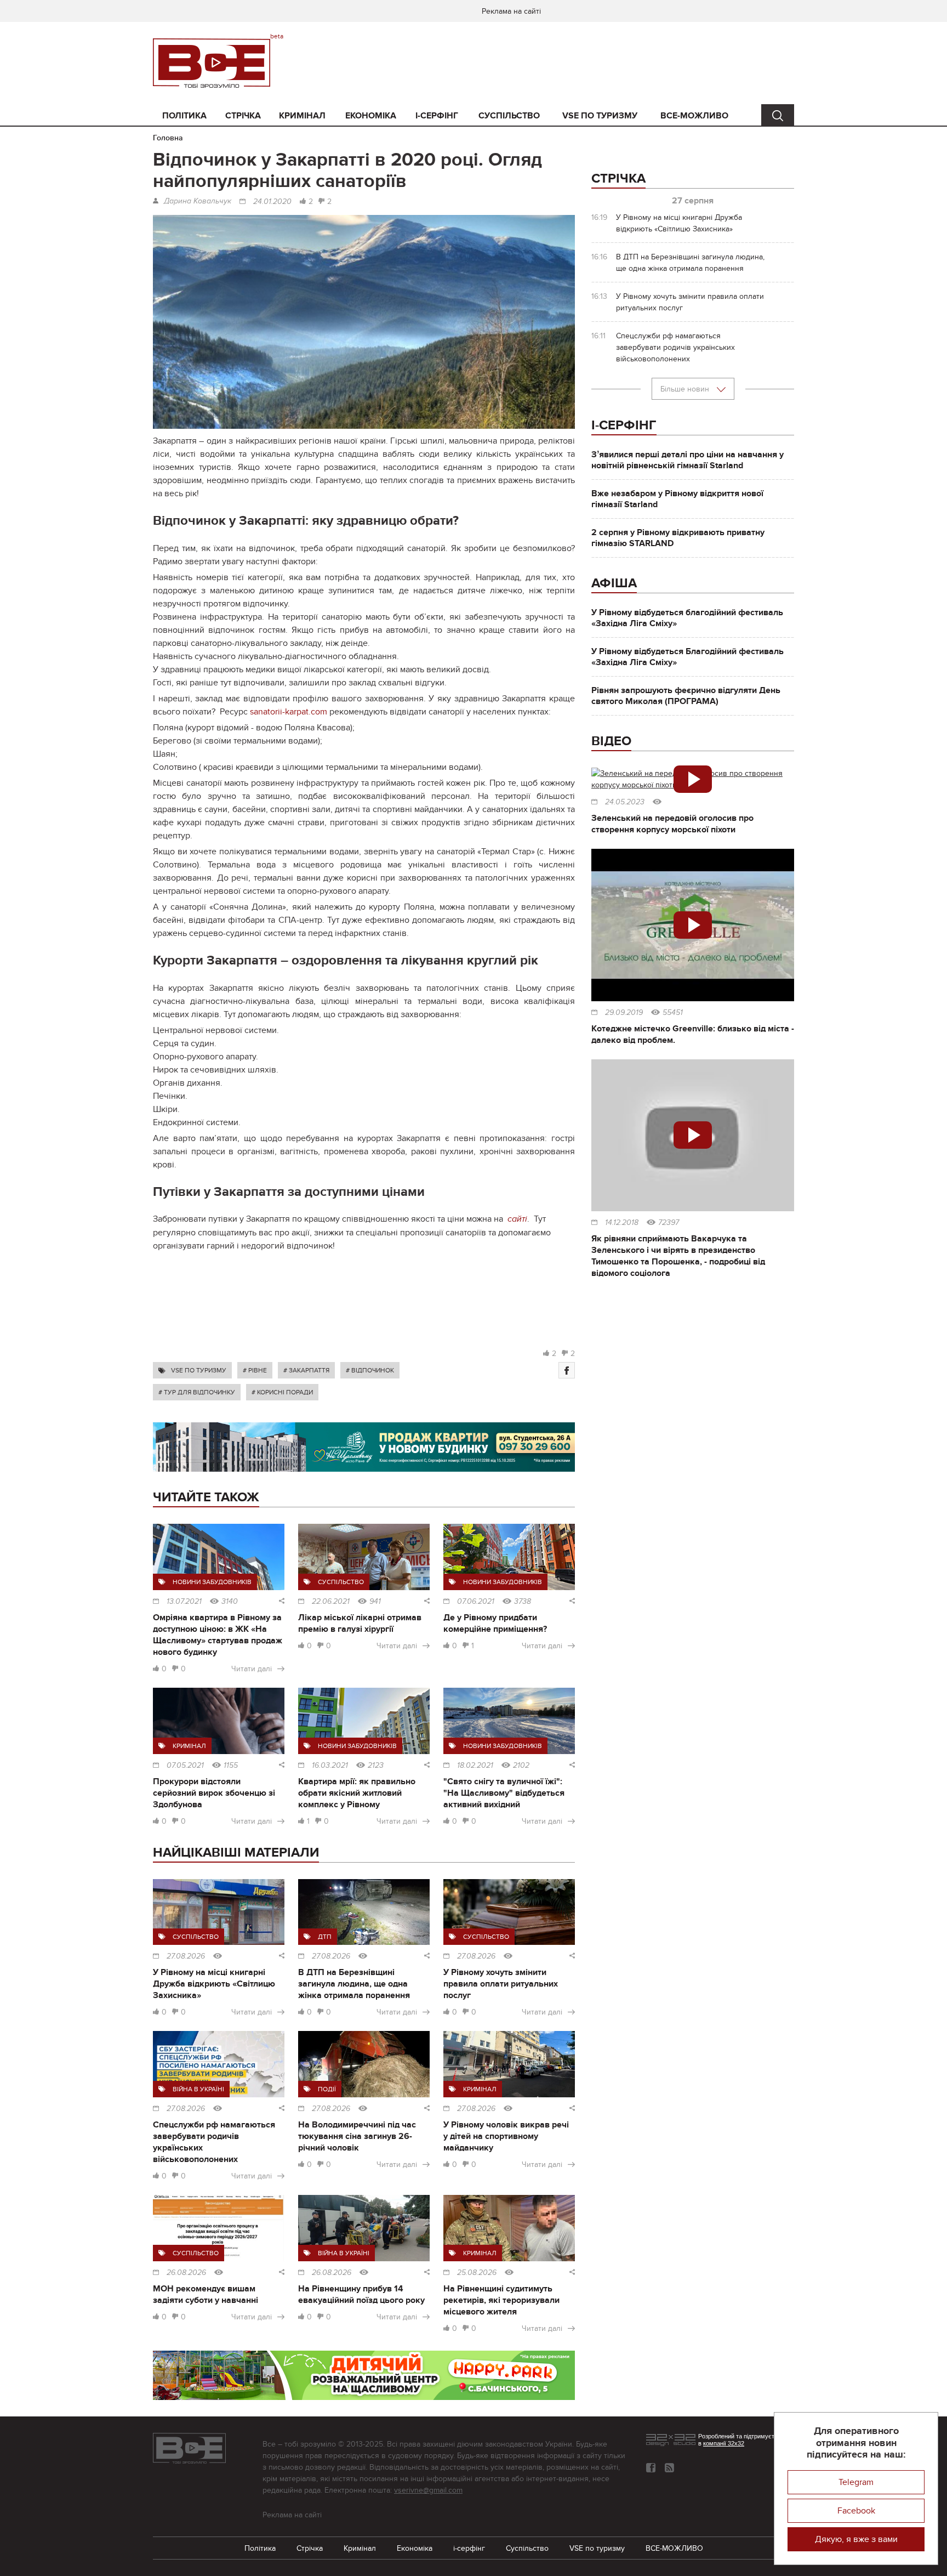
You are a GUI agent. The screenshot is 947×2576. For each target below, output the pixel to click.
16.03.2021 (330, 1766)
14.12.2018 (622, 1223)
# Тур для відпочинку (197, 1392)
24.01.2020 (272, 202)
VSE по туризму (600, 116)
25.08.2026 (477, 2273)
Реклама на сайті (511, 11)
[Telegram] (669, 2468)
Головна (168, 138)
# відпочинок (370, 1370)
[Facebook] (567, 1370)
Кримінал (302, 116)
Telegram (856, 2482)
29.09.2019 (624, 1013)
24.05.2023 (625, 802)
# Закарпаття (306, 1370)
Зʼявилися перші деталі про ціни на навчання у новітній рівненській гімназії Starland (688, 460)
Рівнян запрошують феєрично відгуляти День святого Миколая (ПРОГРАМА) (686, 696)
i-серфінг (437, 116)
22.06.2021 (331, 1602)
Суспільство (509, 116)
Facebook (856, 2511)
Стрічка (243, 116)
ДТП (325, 1937)
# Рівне (255, 1370)
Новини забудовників (212, 1582)
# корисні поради (282, 1392)
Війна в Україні (198, 2089)
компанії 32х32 (724, 2443)
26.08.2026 (186, 2273)
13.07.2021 (184, 1602)
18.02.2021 (475, 1766)
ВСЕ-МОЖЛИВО (694, 116)
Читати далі (252, 1669)
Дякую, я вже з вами (856, 2539)
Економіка (371, 116)
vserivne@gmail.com (428, 2490)
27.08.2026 (186, 1956)
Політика (184, 116)
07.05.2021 (185, 1766)
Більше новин (686, 389)
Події (327, 2089)
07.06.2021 (476, 1602)
